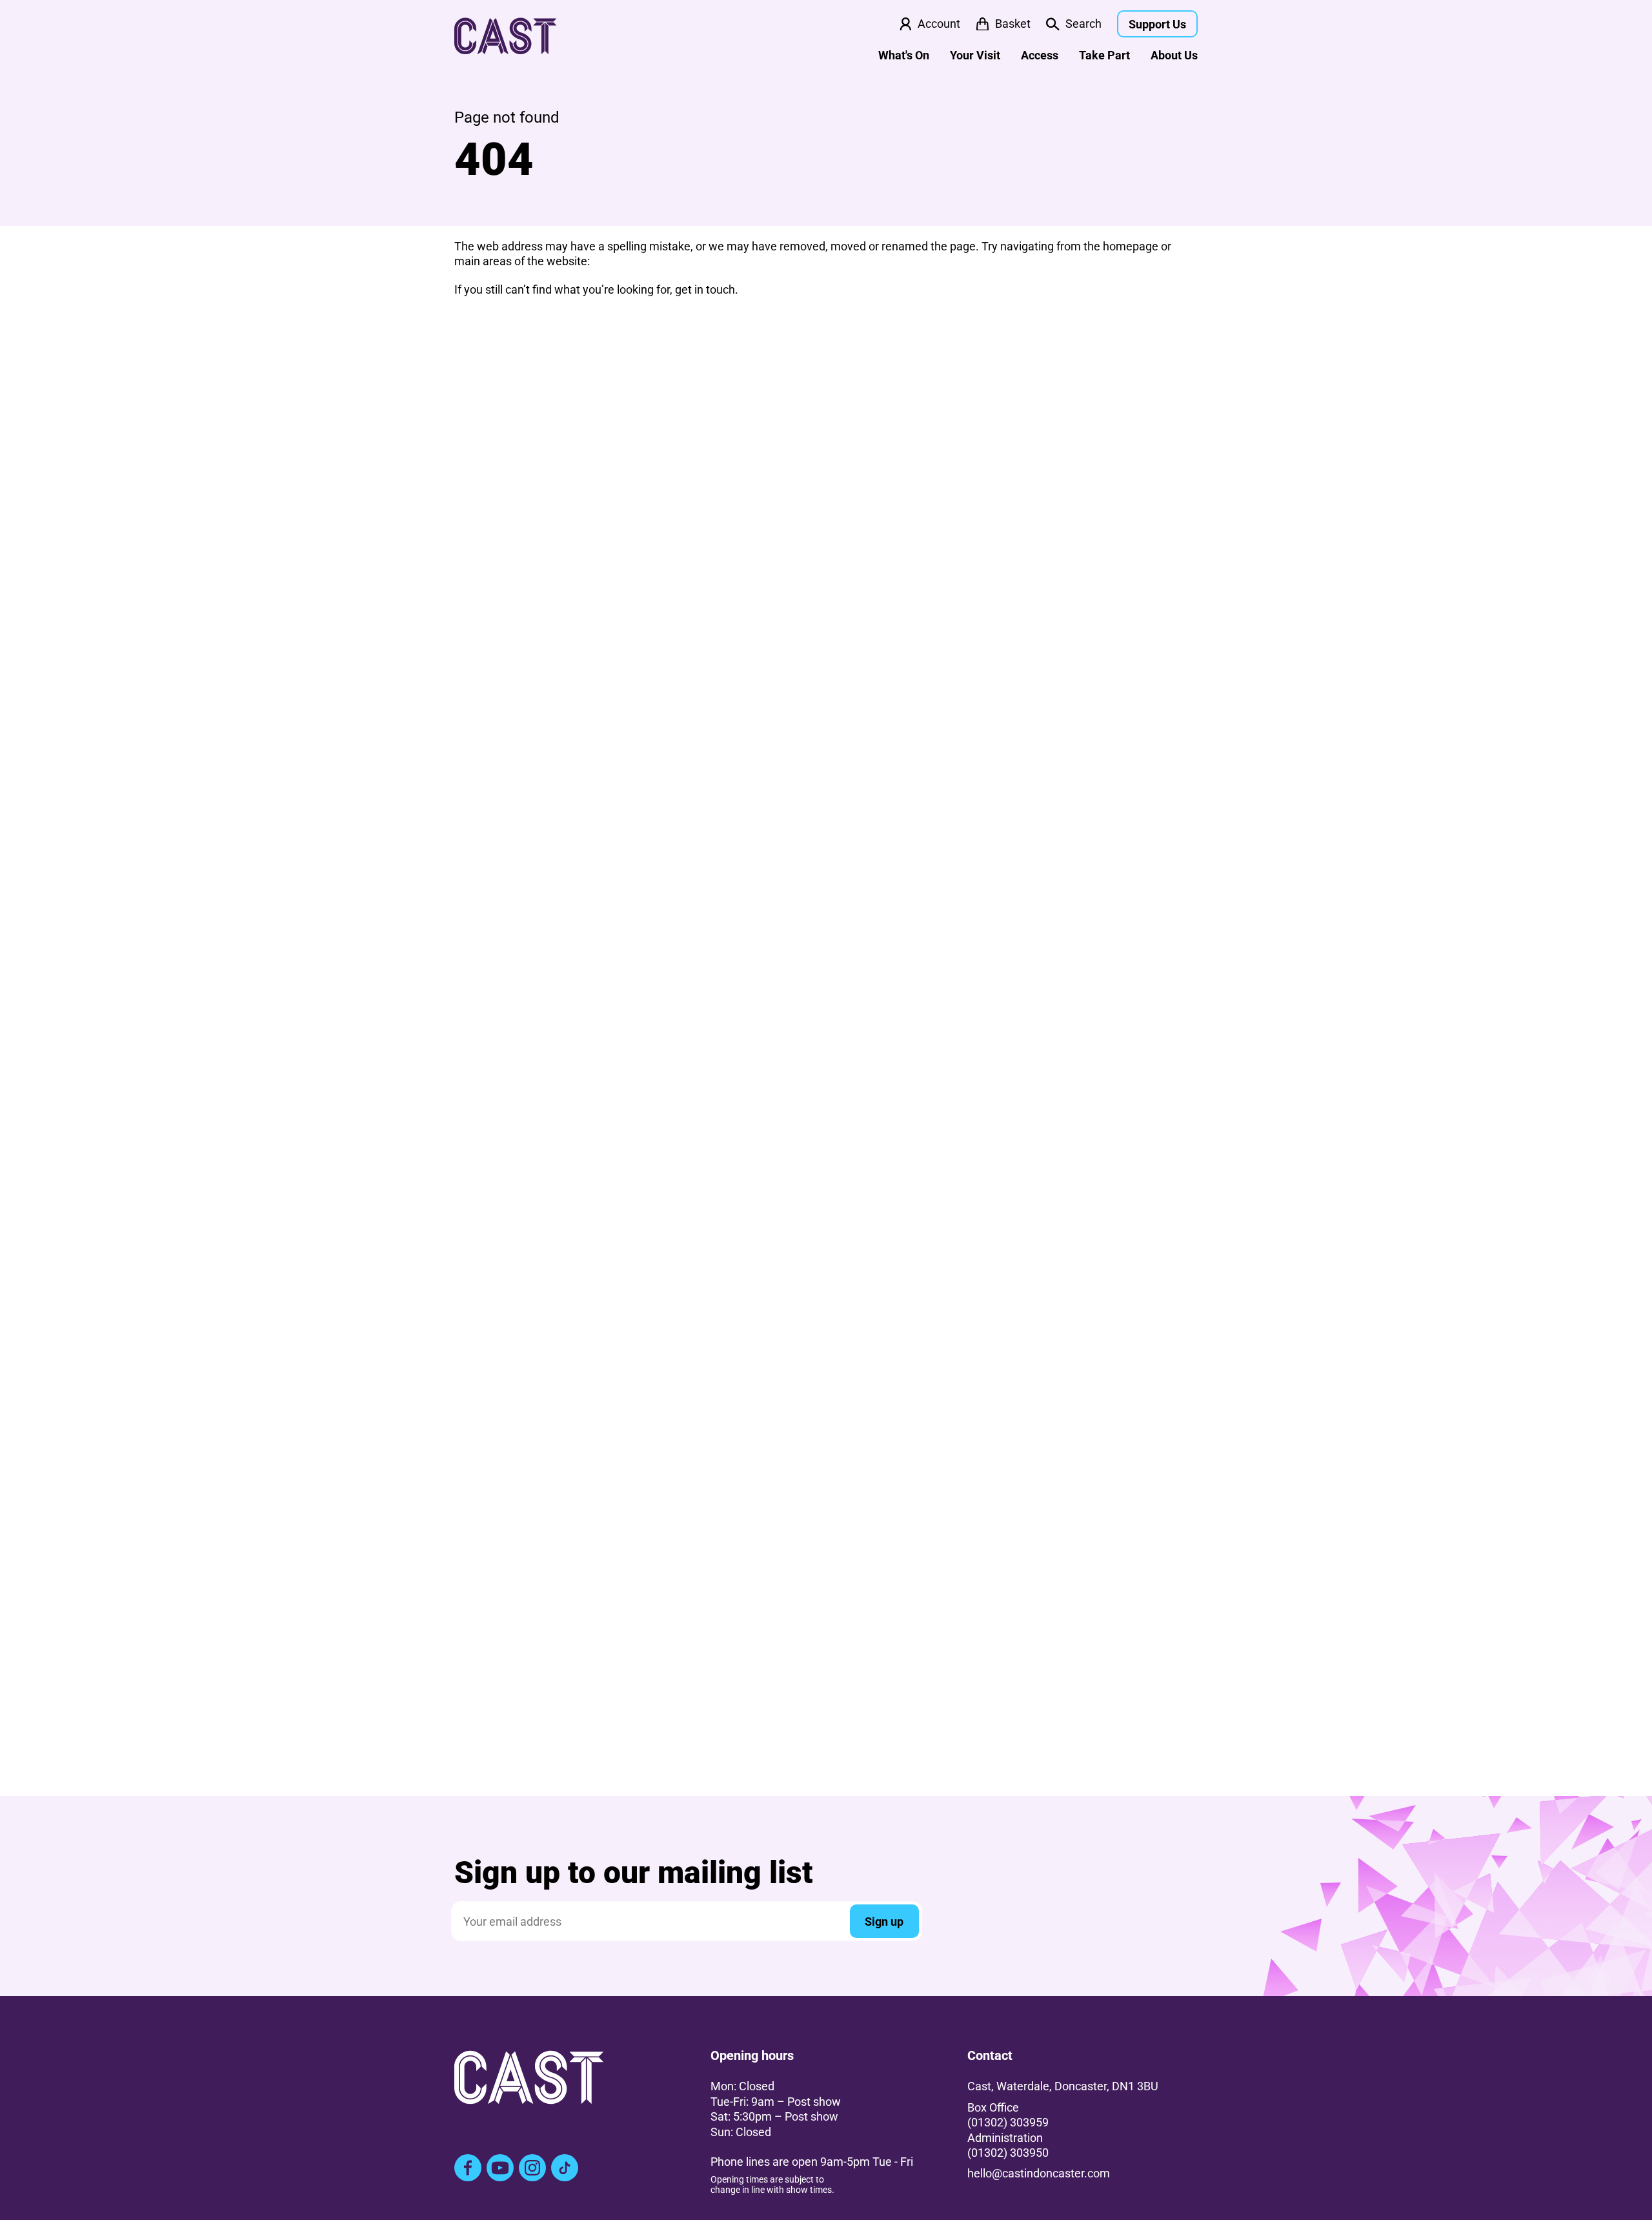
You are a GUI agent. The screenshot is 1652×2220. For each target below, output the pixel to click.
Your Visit (975, 55)
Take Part (1104, 55)
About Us (1174, 55)
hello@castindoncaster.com (1039, 2173)
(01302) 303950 (1008, 2153)
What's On (904, 55)
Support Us (1157, 24)
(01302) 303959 (1008, 2122)
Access (1040, 55)
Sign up (884, 1922)
